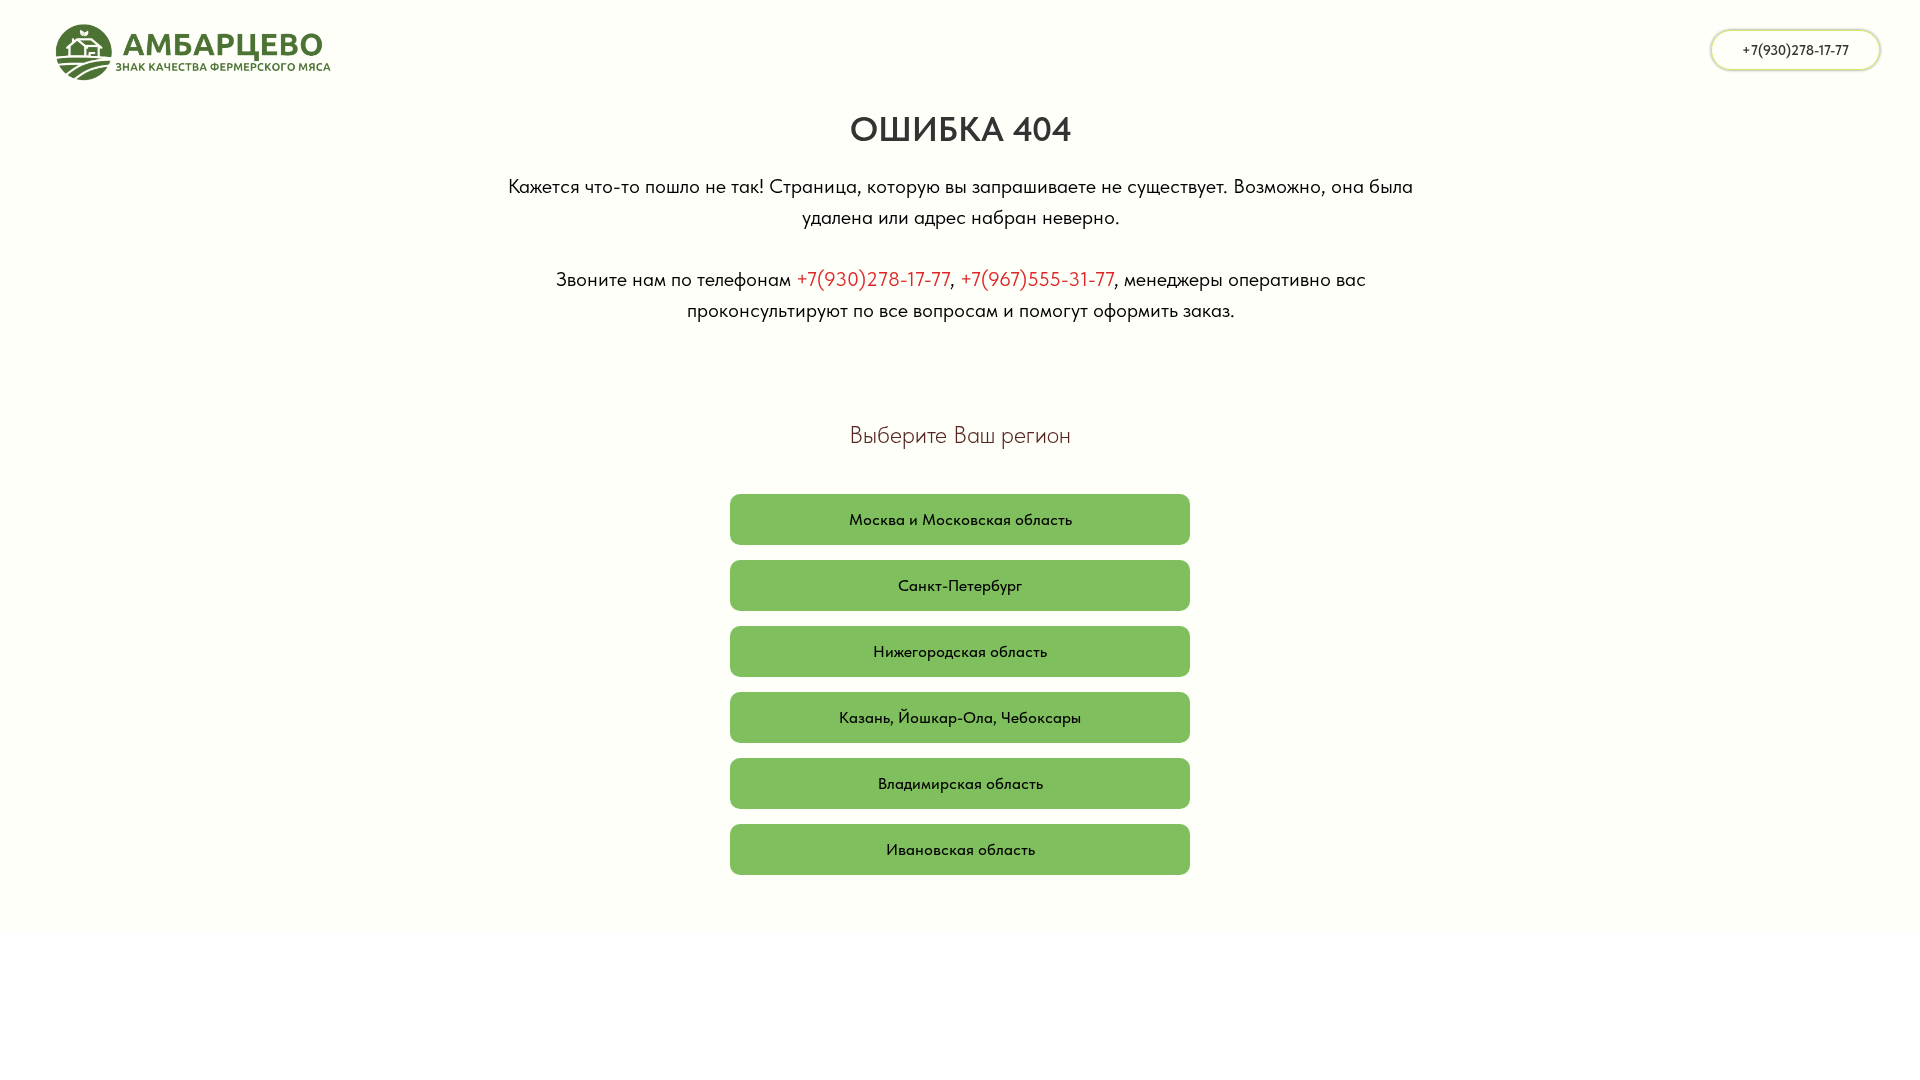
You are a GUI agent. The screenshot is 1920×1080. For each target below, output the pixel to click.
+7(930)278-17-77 (873, 279)
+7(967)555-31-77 (1037, 279)
